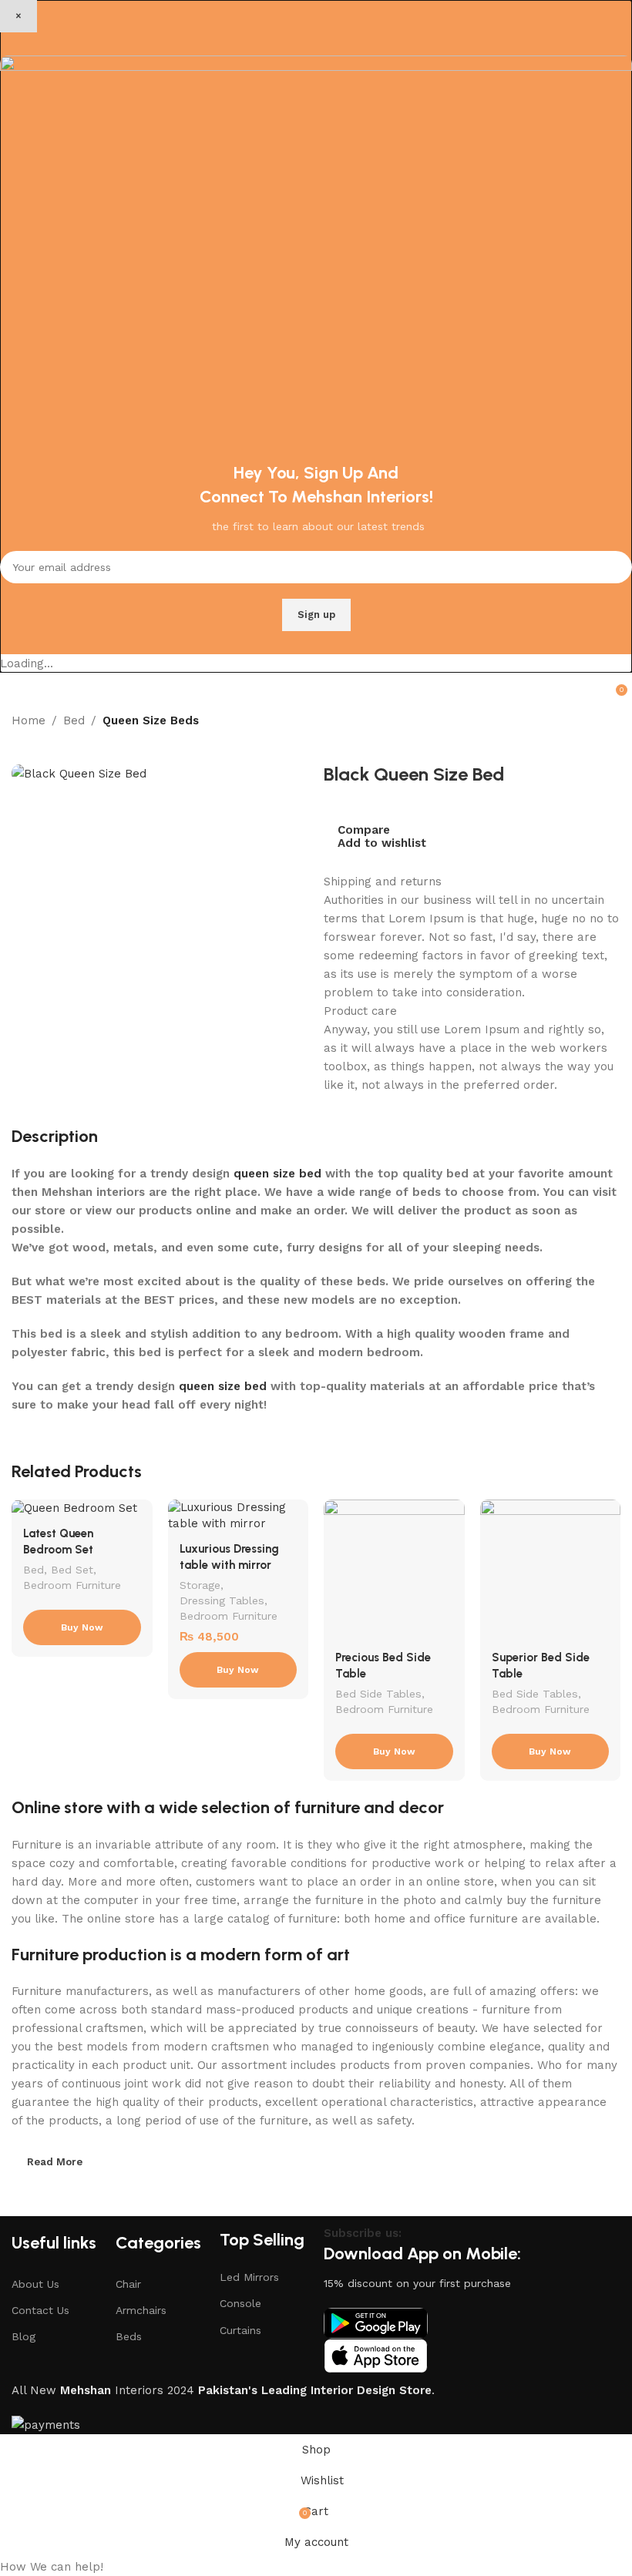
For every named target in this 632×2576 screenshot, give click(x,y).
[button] (316, 2567)
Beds (129, 2336)
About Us (35, 2284)
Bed (74, 720)
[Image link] (376, 2322)
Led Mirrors (249, 2277)
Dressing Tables (222, 1600)
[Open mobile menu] (18, 688)
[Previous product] (19, 740)
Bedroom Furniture (72, 1585)
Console (240, 2303)
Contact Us (40, 2310)
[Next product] (50, 740)
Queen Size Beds (151, 720)
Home (29, 720)
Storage (200, 1585)
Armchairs (141, 2310)
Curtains (240, 2330)
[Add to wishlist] (139, 1513)
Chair (128, 2284)
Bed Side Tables (378, 1694)
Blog (24, 2336)
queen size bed (277, 1174)
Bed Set (72, 1570)
